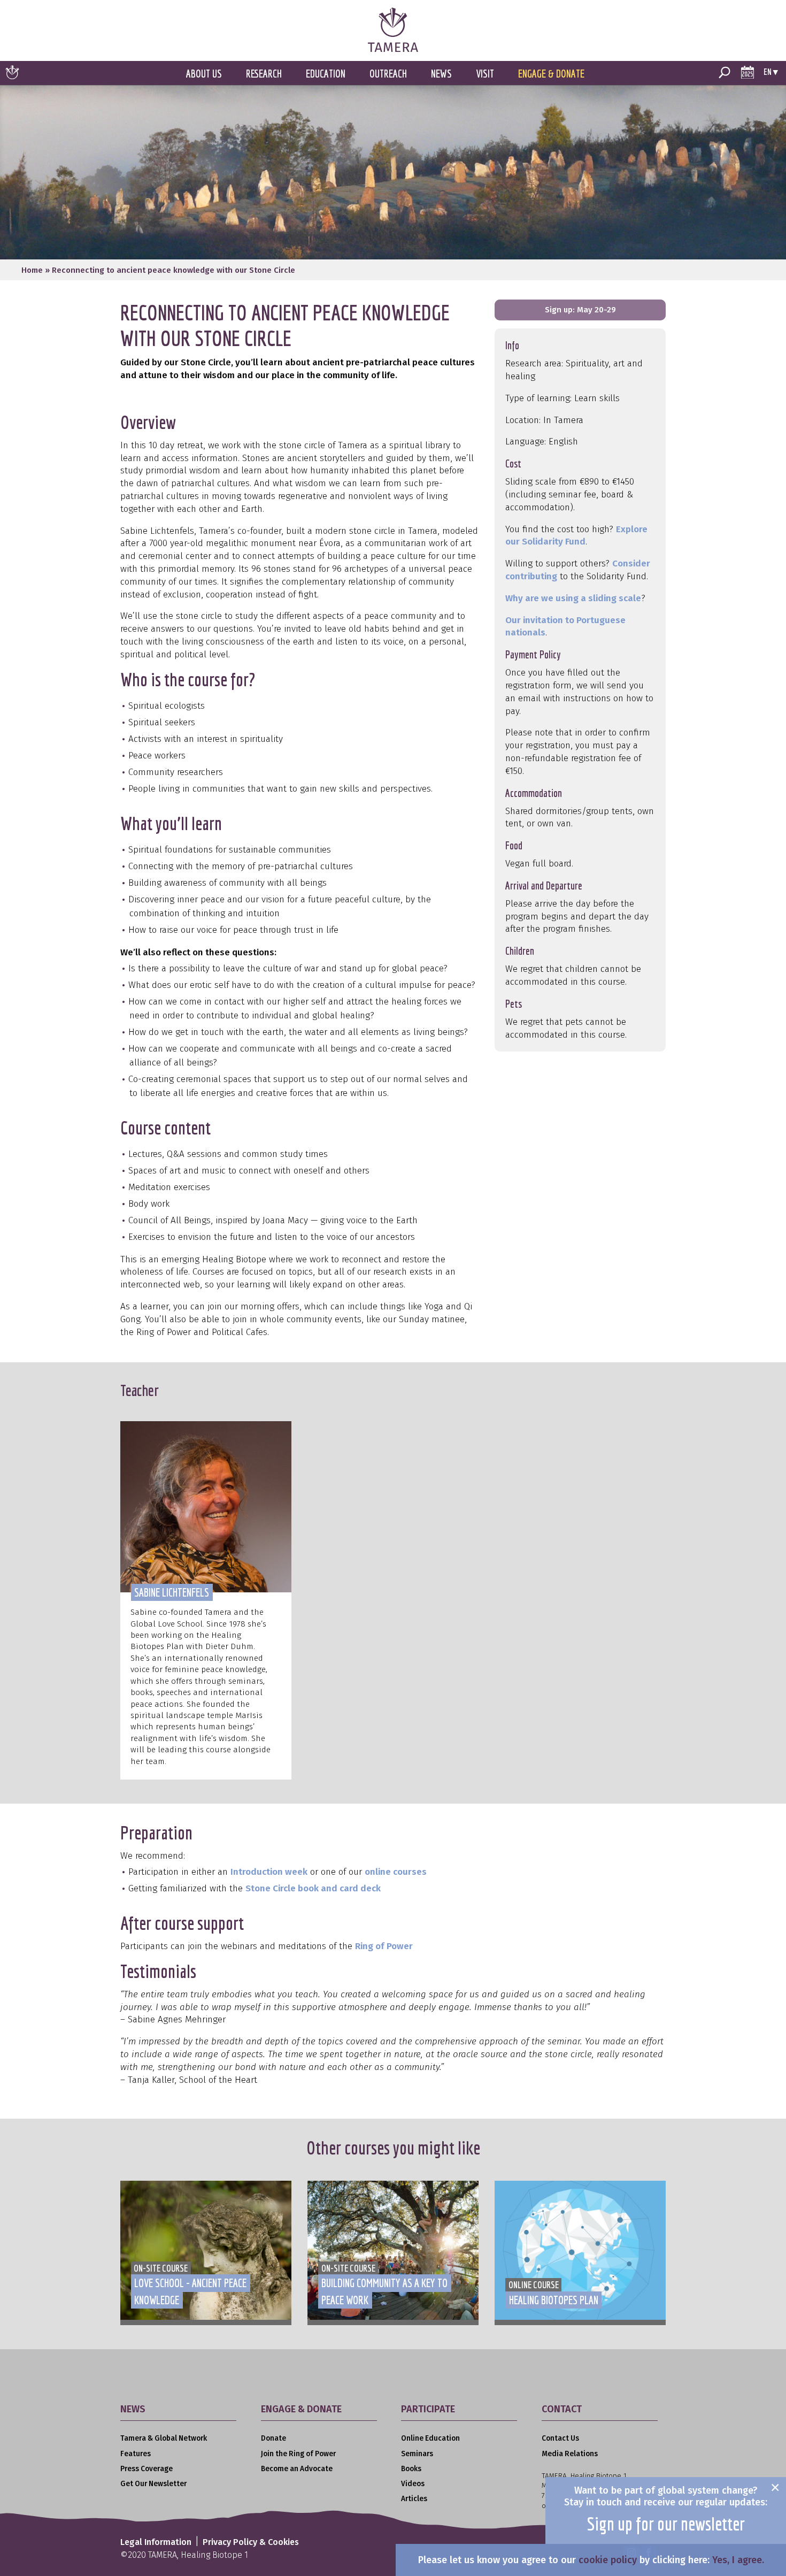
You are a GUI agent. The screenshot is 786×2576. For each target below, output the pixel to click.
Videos (413, 2484)
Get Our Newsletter (153, 2484)
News (441, 74)
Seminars (417, 2454)
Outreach (388, 74)
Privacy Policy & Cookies (251, 2542)
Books (411, 2469)
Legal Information (156, 2542)
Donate (273, 2438)
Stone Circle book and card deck (313, 1888)
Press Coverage (147, 2469)
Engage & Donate (551, 74)
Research (264, 74)
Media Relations (570, 2454)
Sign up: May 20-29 (580, 310)
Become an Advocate (297, 2469)
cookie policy (608, 2560)
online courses (396, 1872)
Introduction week (269, 1872)
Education (326, 74)
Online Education (430, 2438)
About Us (204, 74)
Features (136, 2454)
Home (32, 270)
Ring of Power (384, 1946)
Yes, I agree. (738, 2560)
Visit (485, 74)
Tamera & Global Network (164, 2438)
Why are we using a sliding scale (573, 598)
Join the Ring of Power (298, 2454)
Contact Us (560, 2438)
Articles (414, 2499)
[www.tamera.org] (393, 49)
